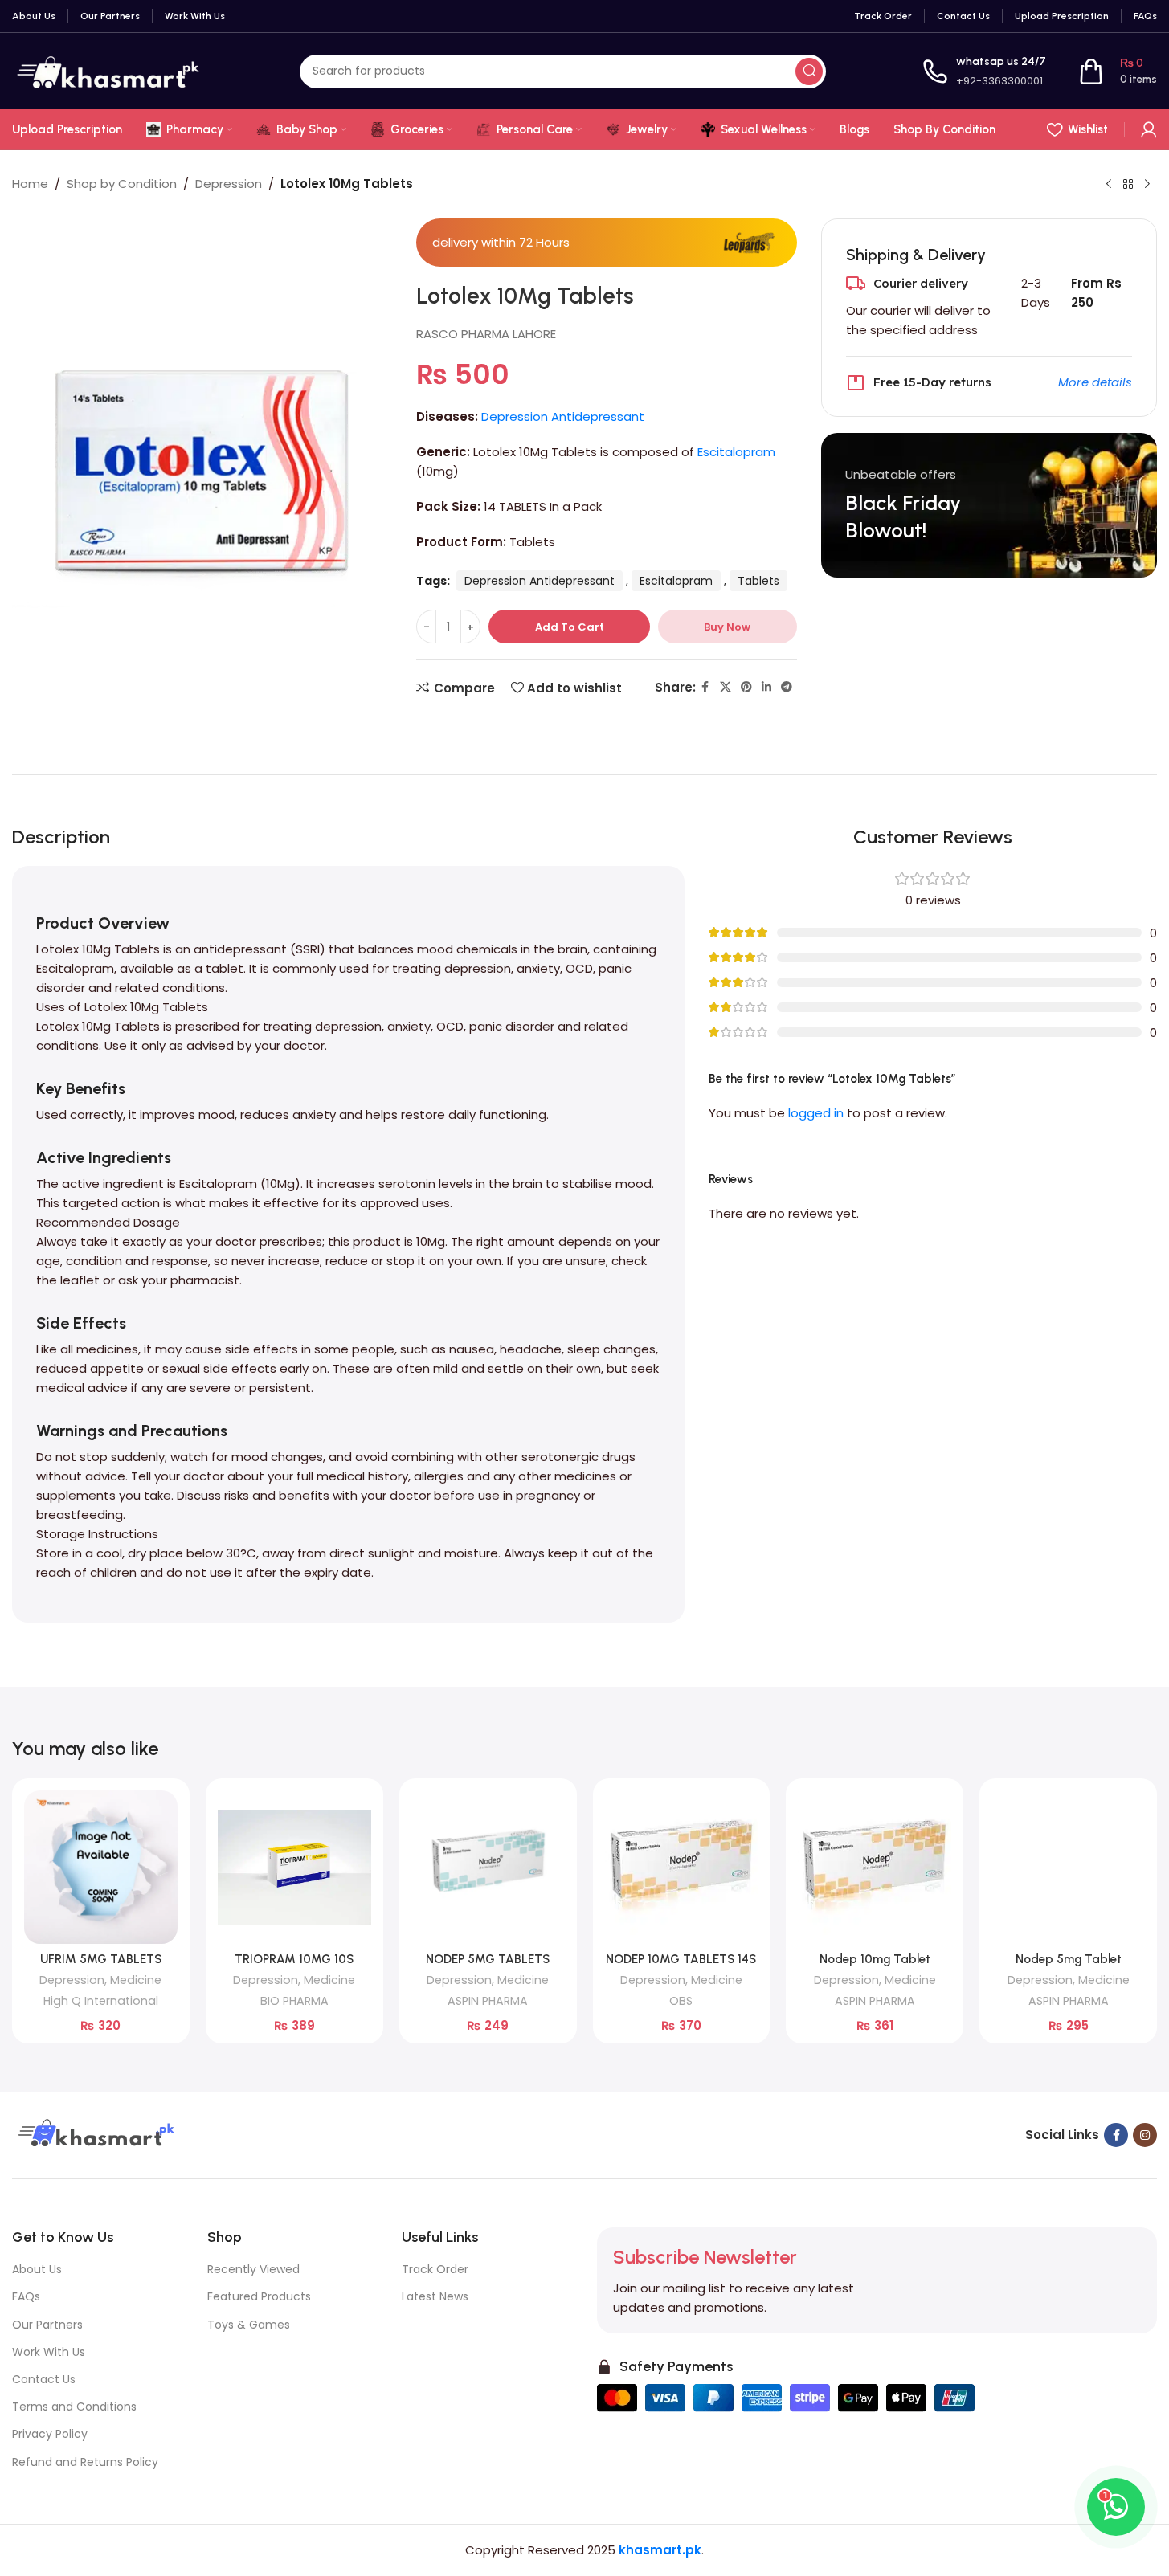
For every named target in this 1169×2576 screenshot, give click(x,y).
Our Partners (47, 2325)
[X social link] (726, 687)
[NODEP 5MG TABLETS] (488, 1867)
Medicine (136, 1980)
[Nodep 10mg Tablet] (875, 1867)
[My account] (1149, 129)
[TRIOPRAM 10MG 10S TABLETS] (294, 1867)
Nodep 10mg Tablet (875, 1959)
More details (1095, 382)
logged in (816, 1113)
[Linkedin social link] (766, 687)
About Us (37, 2269)
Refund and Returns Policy (85, 2462)
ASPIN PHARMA (488, 2001)
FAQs (26, 2296)
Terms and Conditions (74, 2407)
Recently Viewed (253, 2269)
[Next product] (1147, 185)
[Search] (809, 71)
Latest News (435, 2296)
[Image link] (94, 2134)
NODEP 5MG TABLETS (488, 1959)
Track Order (435, 2269)
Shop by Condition (122, 184)
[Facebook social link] (705, 687)
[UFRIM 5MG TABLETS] (101, 1867)
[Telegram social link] (787, 687)
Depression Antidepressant (563, 416)
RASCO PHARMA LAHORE (486, 334)
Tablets (758, 581)
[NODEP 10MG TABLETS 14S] (682, 1867)
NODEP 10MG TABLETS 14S (681, 1959)
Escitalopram (736, 452)
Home (30, 184)
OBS (681, 2001)
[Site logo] (108, 70)
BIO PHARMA (294, 2001)
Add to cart (570, 627)
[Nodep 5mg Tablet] (1068, 1867)
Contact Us (44, 2379)
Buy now (727, 627)
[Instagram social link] (1145, 2135)
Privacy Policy (50, 2434)
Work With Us (49, 2352)
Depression (229, 184)
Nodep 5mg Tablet (1069, 1959)
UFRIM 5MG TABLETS (101, 1959)
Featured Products (259, 2296)
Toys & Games (249, 2325)
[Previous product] (1109, 185)
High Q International (101, 2001)
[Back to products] (1128, 185)
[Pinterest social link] (746, 687)
